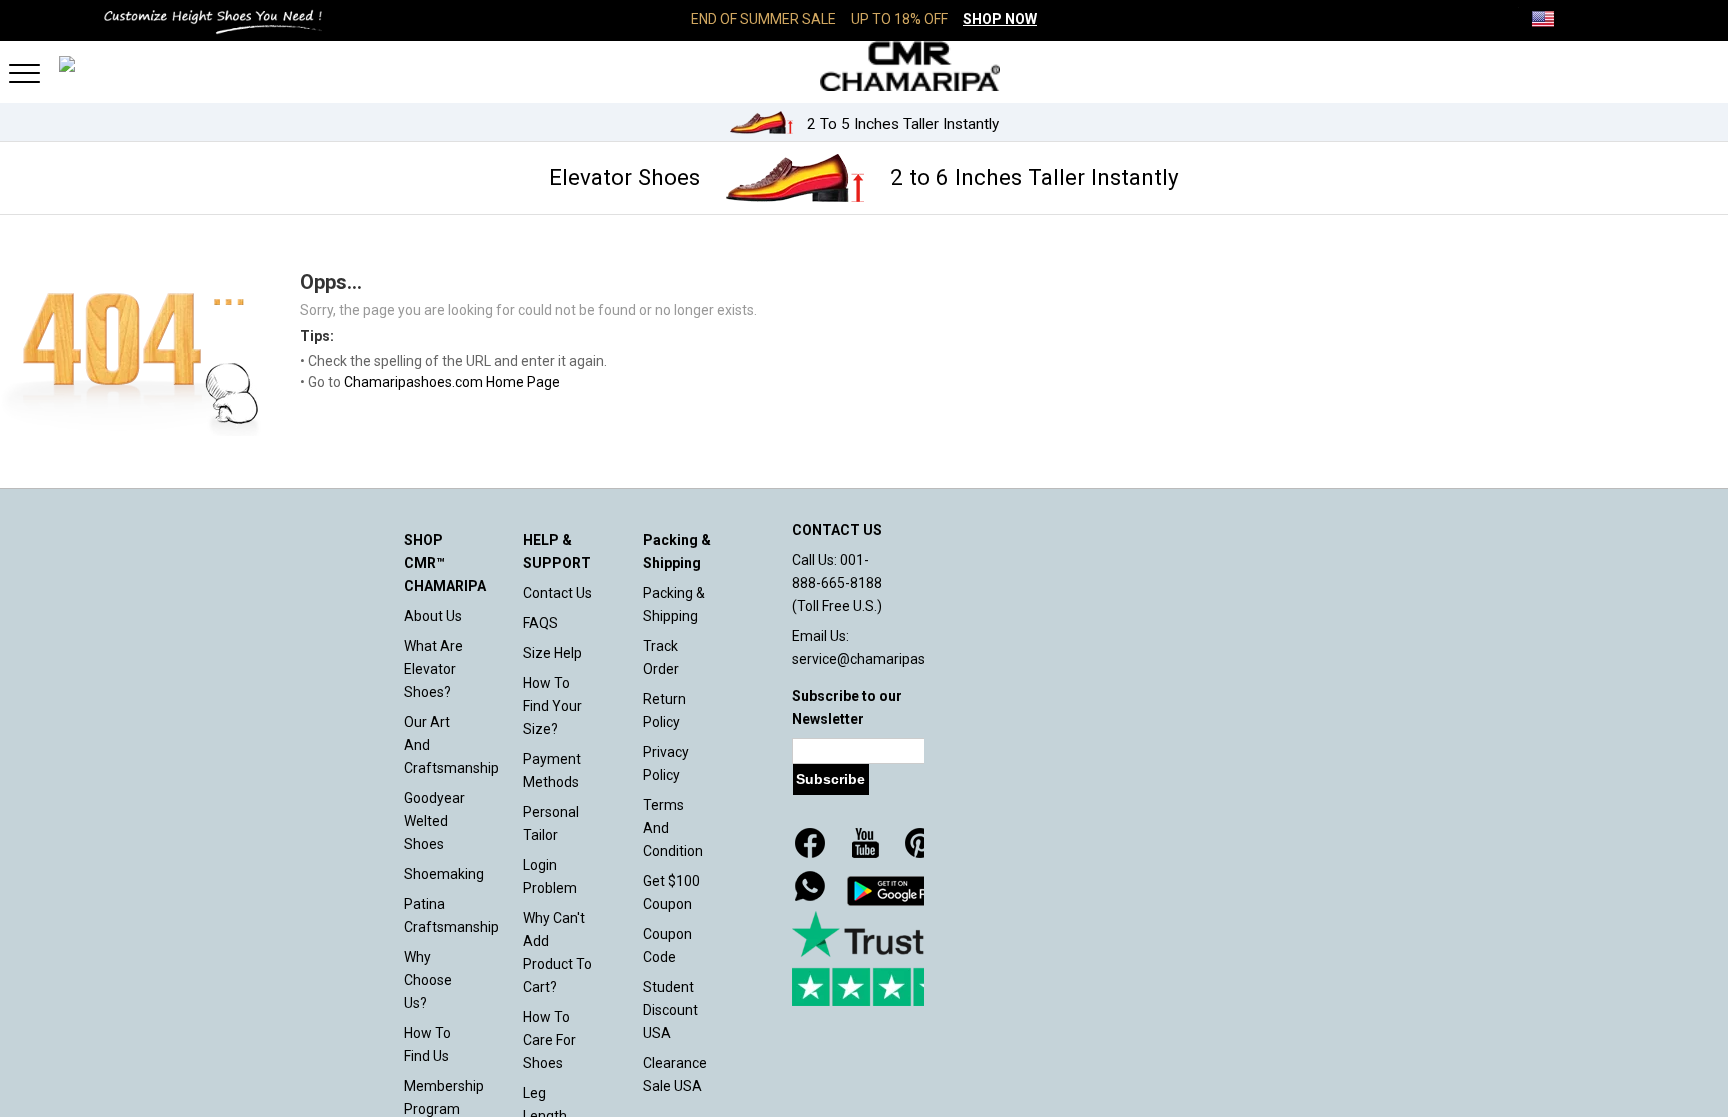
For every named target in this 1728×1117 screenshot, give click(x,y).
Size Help (552, 653)
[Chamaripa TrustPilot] (892, 958)
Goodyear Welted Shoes (434, 821)
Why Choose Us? (428, 980)
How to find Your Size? (552, 706)
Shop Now (1000, 19)
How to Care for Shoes (549, 1040)
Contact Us (557, 593)
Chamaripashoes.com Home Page (452, 382)
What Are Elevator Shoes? (433, 669)
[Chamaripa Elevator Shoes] (864, 66)
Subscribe (830, 779)
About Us (433, 616)
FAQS (540, 623)
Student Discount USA (670, 1010)
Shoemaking (444, 874)
